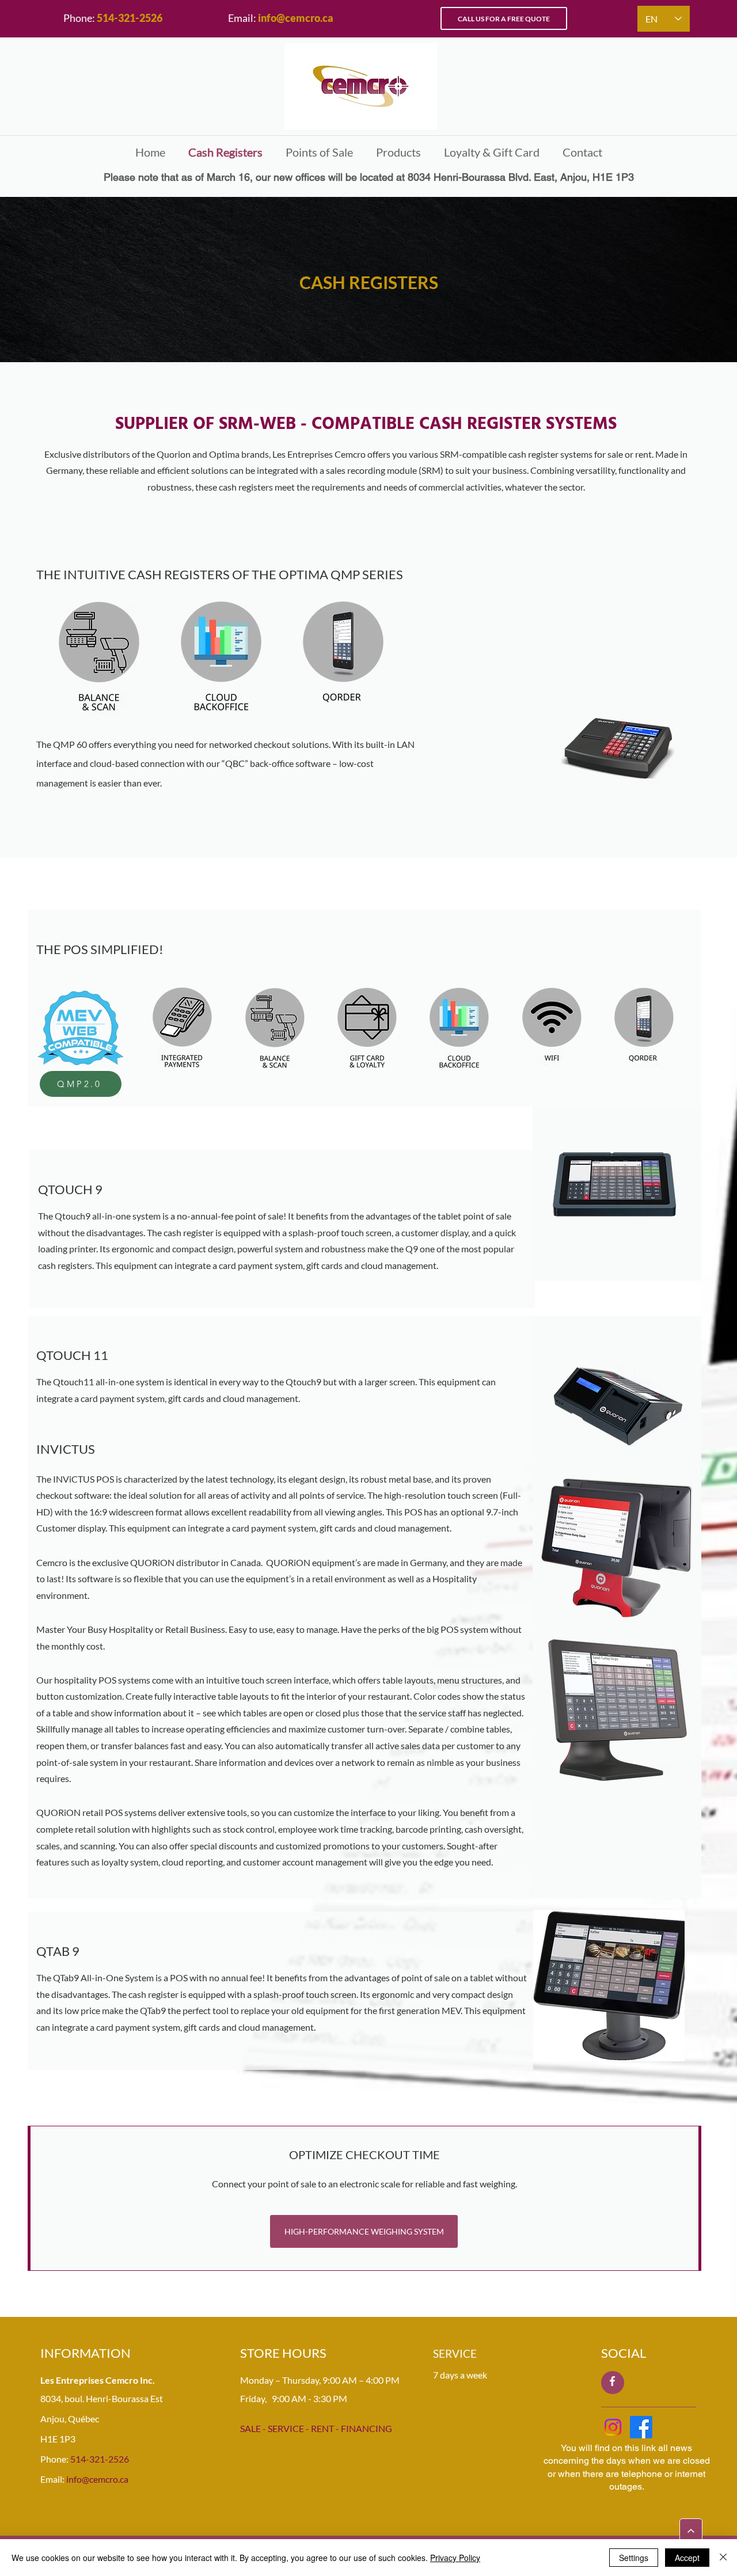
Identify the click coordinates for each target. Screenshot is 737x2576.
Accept (687, 2558)
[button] (398, 152)
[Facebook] (641, 2427)
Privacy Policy (455, 2558)
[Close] (723, 2558)
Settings (634, 2558)
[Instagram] (613, 2427)
